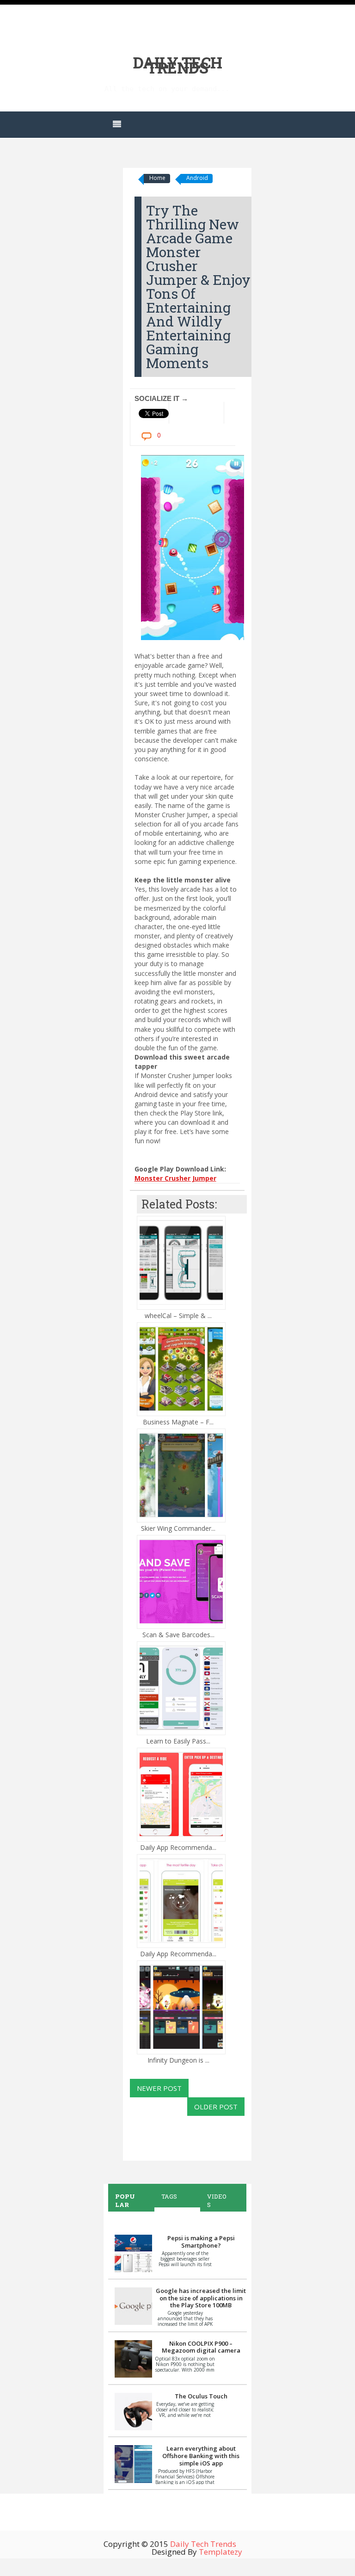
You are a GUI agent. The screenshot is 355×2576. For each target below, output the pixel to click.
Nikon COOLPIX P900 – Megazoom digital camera (201, 2347)
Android (197, 178)
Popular (125, 2200)
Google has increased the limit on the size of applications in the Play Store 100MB (201, 2298)
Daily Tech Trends (178, 65)
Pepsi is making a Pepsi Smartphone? (201, 2242)
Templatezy (220, 2552)
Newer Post (159, 2088)
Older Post (216, 2107)
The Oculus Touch (201, 2396)
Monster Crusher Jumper (175, 1178)
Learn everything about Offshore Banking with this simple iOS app (201, 2456)
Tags (169, 2196)
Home (157, 178)
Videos (217, 2200)
